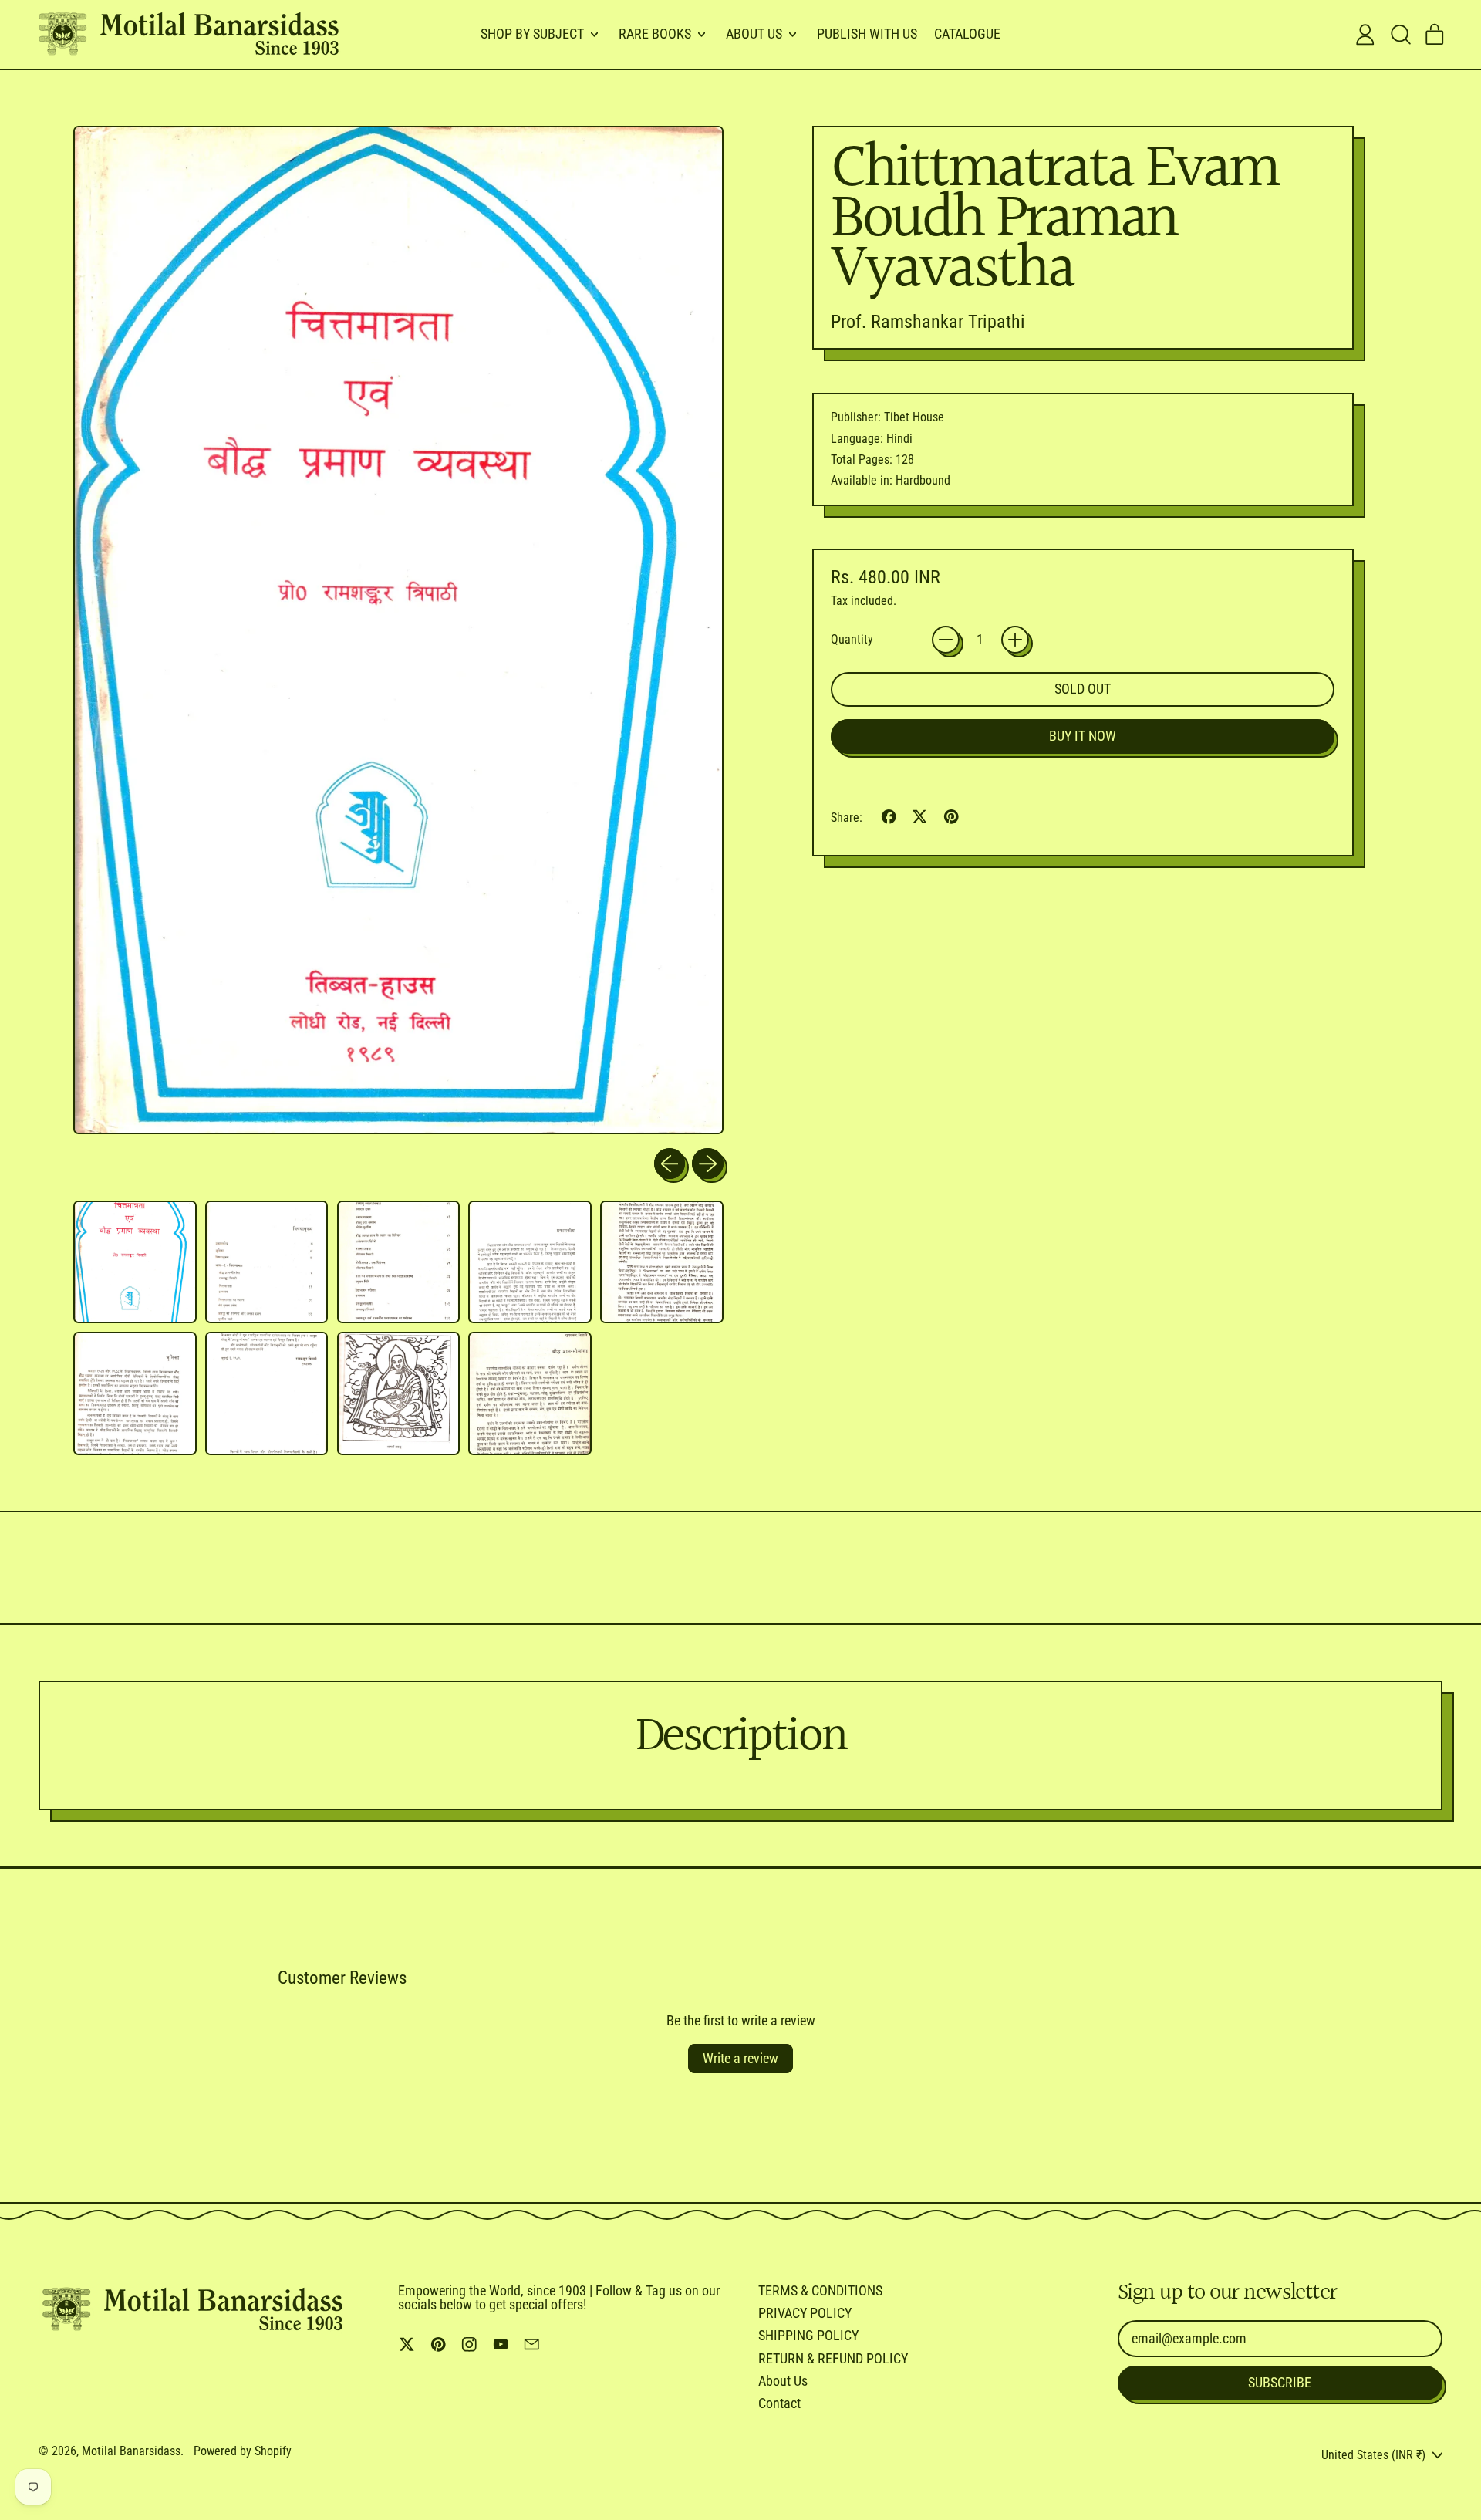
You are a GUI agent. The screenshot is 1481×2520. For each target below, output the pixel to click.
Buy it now (1083, 736)
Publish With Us (867, 34)
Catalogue (967, 34)
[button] (1400, 35)
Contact (779, 2403)
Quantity (852, 640)
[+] (1015, 640)
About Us (783, 2381)
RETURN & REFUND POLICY (833, 2358)
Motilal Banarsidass (131, 2451)
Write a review (740, 2058)
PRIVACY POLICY (805, 2313)
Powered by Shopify (243, 2451)
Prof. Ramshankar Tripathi (928, 322)
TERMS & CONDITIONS (820, 2290)
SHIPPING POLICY (808, 2335)
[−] (946, 640)
